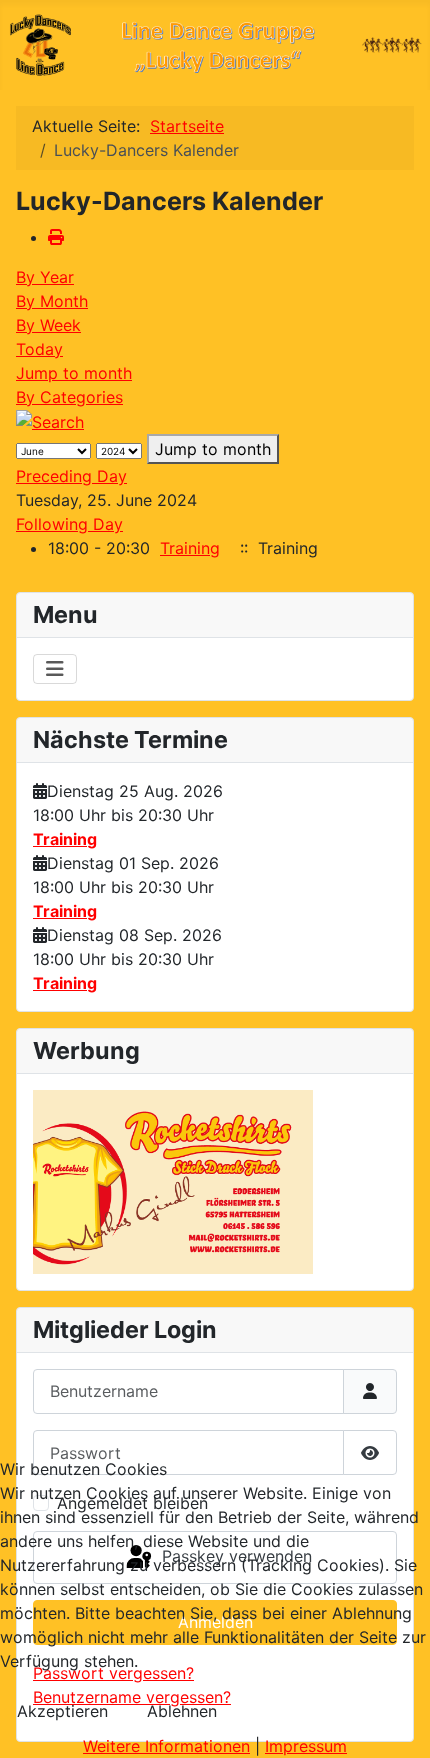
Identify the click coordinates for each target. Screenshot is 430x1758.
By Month (52, 301)
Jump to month (74, 373)
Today (39, 349)
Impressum (306, 1746)
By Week (48, 325)
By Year (45, 277)
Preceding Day (71, 476)
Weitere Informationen (166, 1746)
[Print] (56, 237)
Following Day (69, 524)
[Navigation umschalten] (55, 669)
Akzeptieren (62, 1711)
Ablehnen (182, 1711)
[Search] (50, 421)
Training (65, 839)
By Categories (69, 397)
